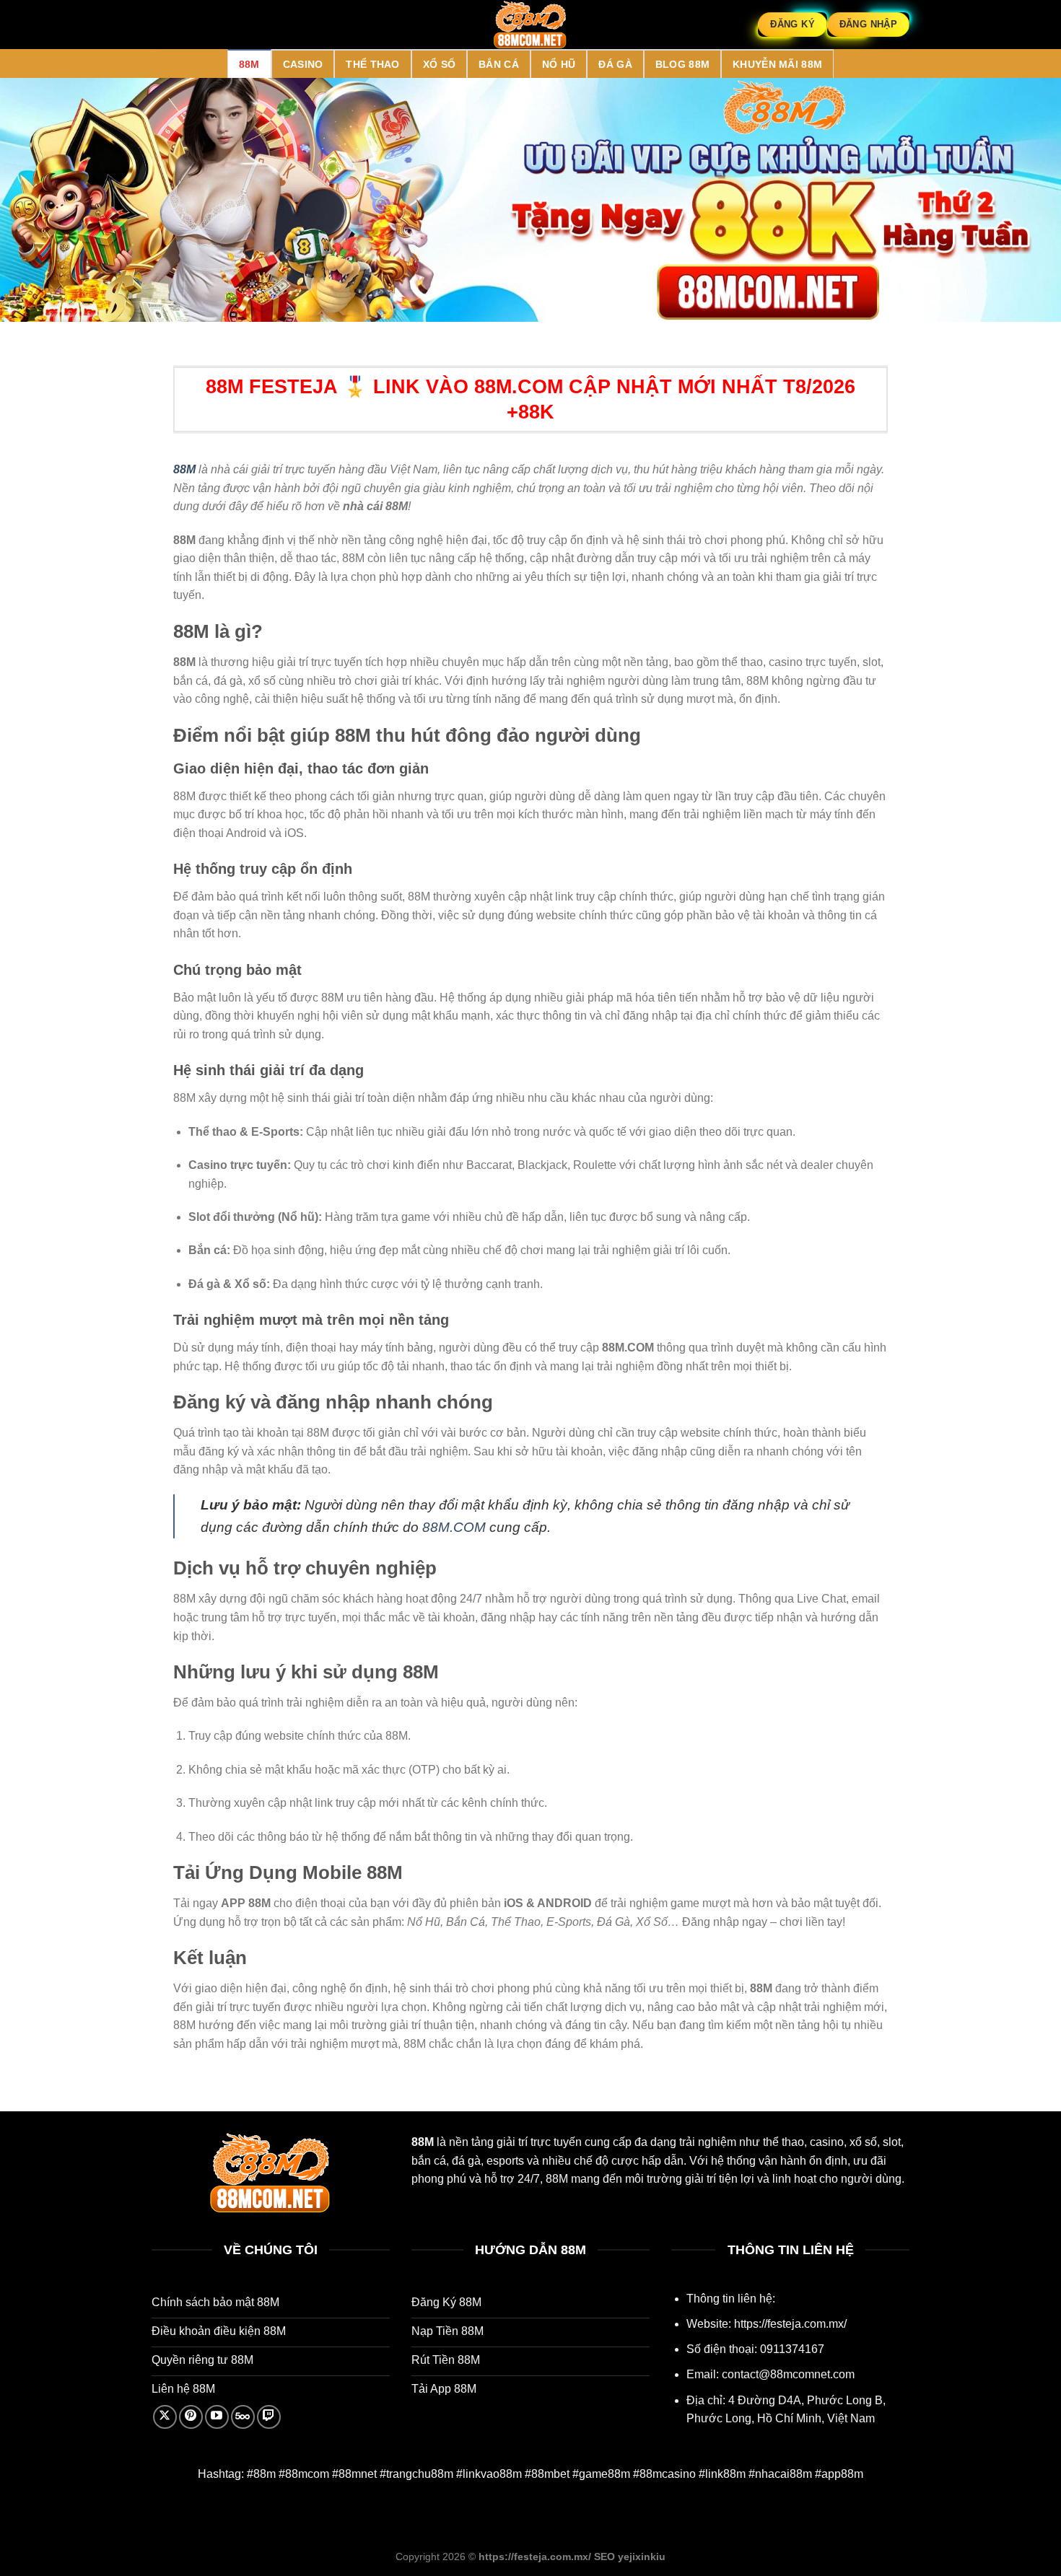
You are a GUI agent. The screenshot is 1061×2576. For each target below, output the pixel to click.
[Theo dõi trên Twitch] (269, 2417)
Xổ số (439, 64)
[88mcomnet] (530, 25)
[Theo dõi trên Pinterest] (191, 2417)
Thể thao (372, 64)
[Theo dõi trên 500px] (243, 2417)
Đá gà (615, 64)
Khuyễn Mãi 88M (777, 64)
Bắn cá (499, 64)
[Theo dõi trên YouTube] (217, 2417)
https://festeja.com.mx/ (790, 2324)
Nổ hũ (559, 64)
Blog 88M (682, 64)
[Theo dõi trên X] (165, 2417)
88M (249, 64)
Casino (303, 64)
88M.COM (454, 1527)
